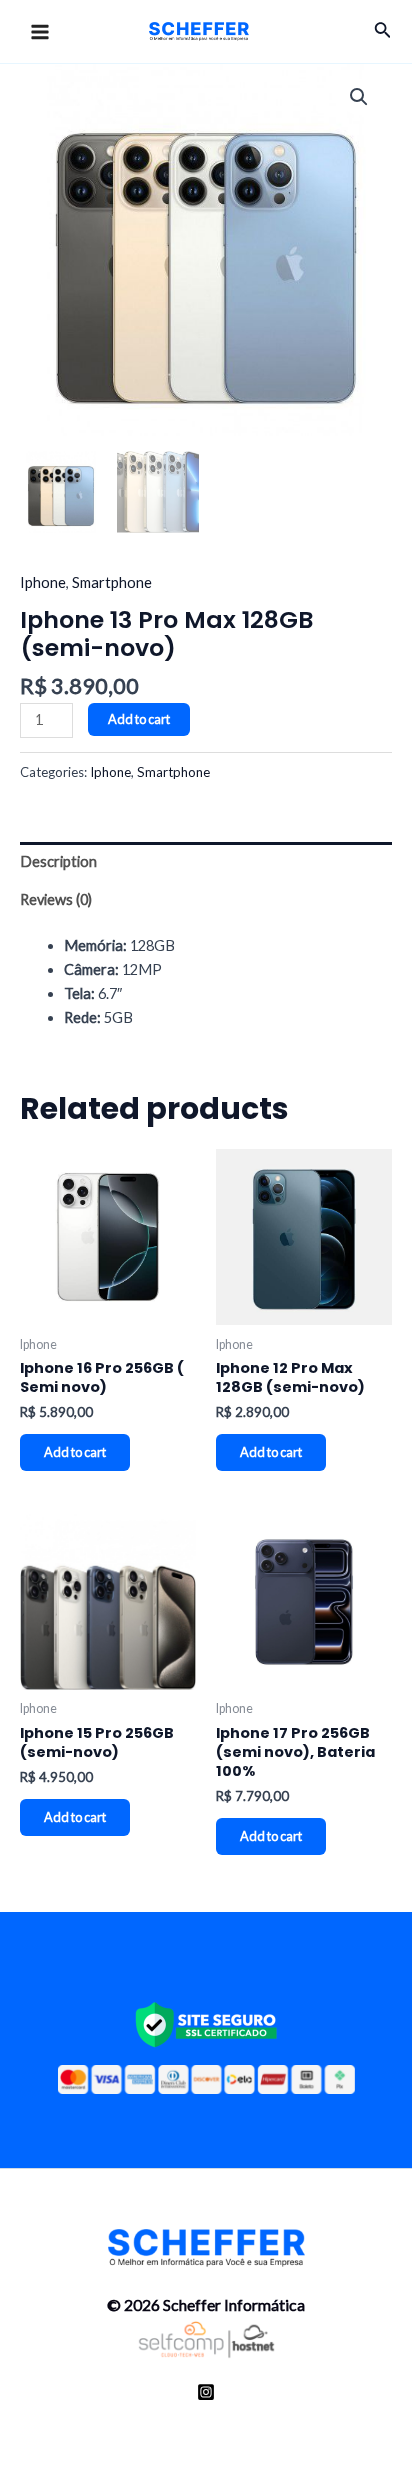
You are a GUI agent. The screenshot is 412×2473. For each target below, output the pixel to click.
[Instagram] (206, 2392)
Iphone (43, 582)
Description (58, 861)
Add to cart (139, 719)
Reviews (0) (56, 899)
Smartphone (112, 582)
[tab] (206, 861)
